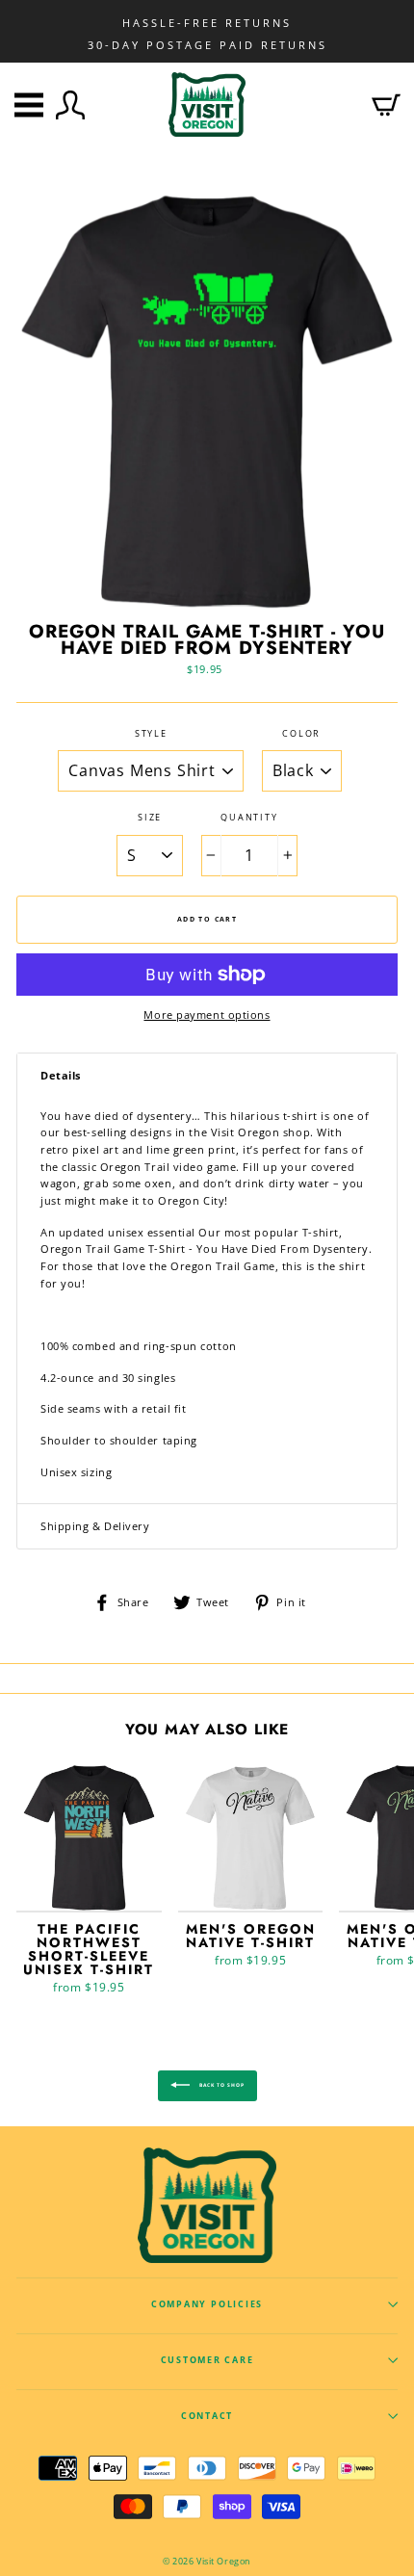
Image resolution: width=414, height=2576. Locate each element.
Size (150, 818)
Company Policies (207, 2304)
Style (151, 734)
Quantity (249, 818)
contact (207, 2416)
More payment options (207, 1015)
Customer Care (207, 2360)
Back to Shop (221, 2086)
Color (301, 734)
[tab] (207, 1076)
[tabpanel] (207, 1301)
